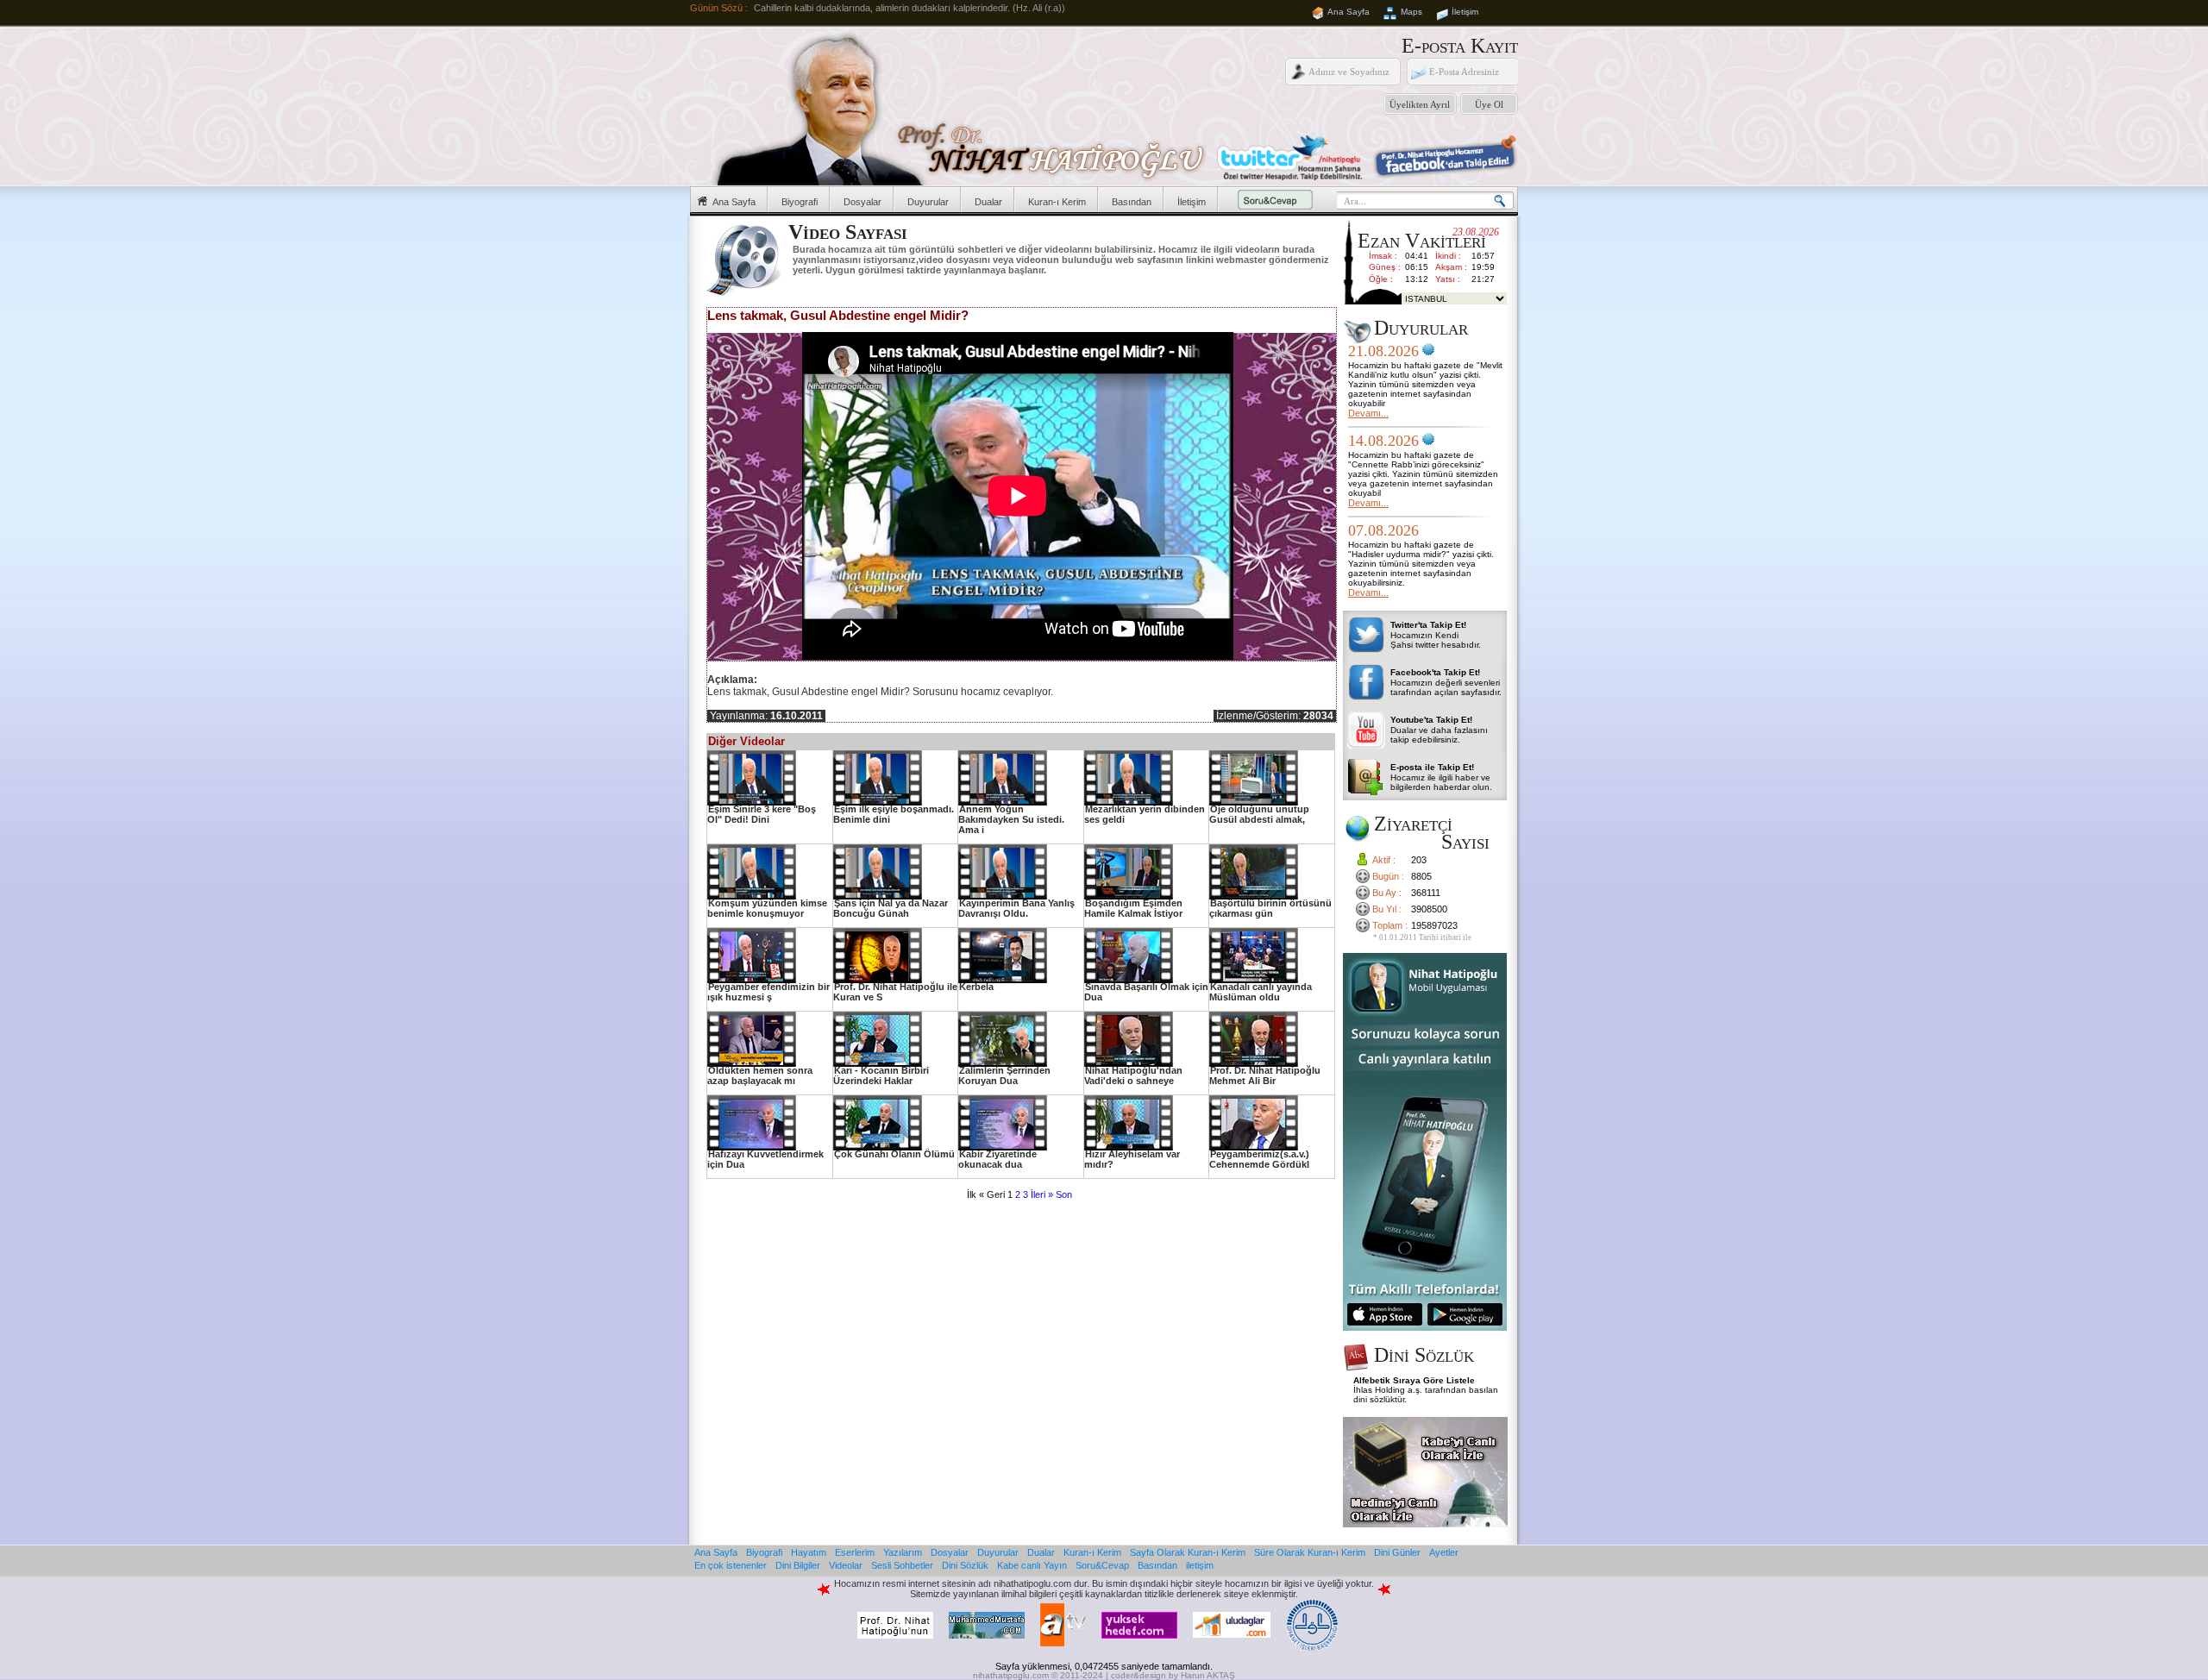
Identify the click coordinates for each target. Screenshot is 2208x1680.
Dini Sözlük (965, 1565)
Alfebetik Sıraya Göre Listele (1414, 1380)
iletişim (1200, 1565)
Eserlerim (855, 1552)
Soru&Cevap (1102, 1565)
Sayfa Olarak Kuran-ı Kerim (1188, 1552)
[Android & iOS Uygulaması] (1425, 1327)
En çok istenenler (731, 1565)
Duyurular (928, 202)
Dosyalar (862, 202)
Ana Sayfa (1349, 12)
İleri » (1042, 1194)
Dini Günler (1397, 1552)
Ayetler (1444, 1552)
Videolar (846, 1565)
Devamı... (1368, 413)
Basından (1132, 202)
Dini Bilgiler (798, 1565)
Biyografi (800, 202)
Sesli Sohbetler (902, 1565)
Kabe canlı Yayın (1032, 1565)
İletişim (1465, 12)
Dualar (988, 202)
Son (1064, 1194)
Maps (1411, 12)
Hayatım (809, 1552)
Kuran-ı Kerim (1057, 202)
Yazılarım (903, 1552)
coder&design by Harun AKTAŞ (1173, 1675)
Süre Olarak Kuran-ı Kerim (1310, 1552)
